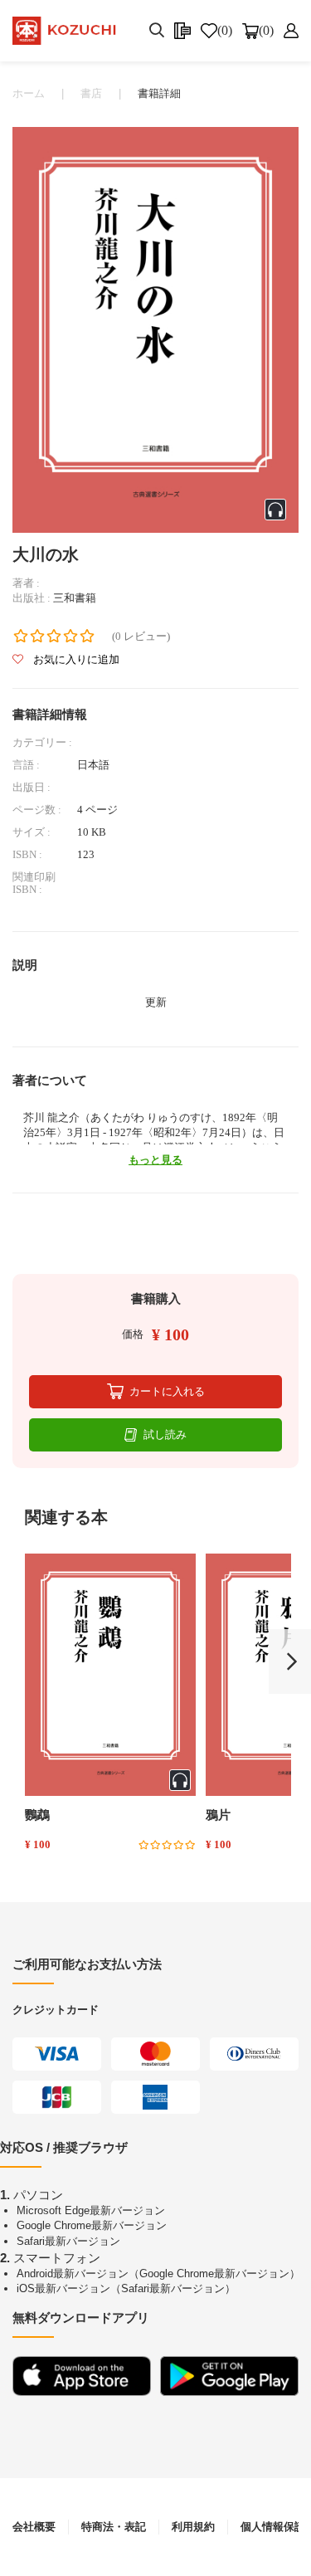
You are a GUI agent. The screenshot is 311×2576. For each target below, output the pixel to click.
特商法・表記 (114, 2527)
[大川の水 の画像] (155, 328)
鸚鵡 (37, 1815)
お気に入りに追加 (75, 659)
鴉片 (218, 1815)
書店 (91, 93)
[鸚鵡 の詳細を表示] (110, 1675)
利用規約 (193, 2527)
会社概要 (34, 2527)
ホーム (29, 93)
